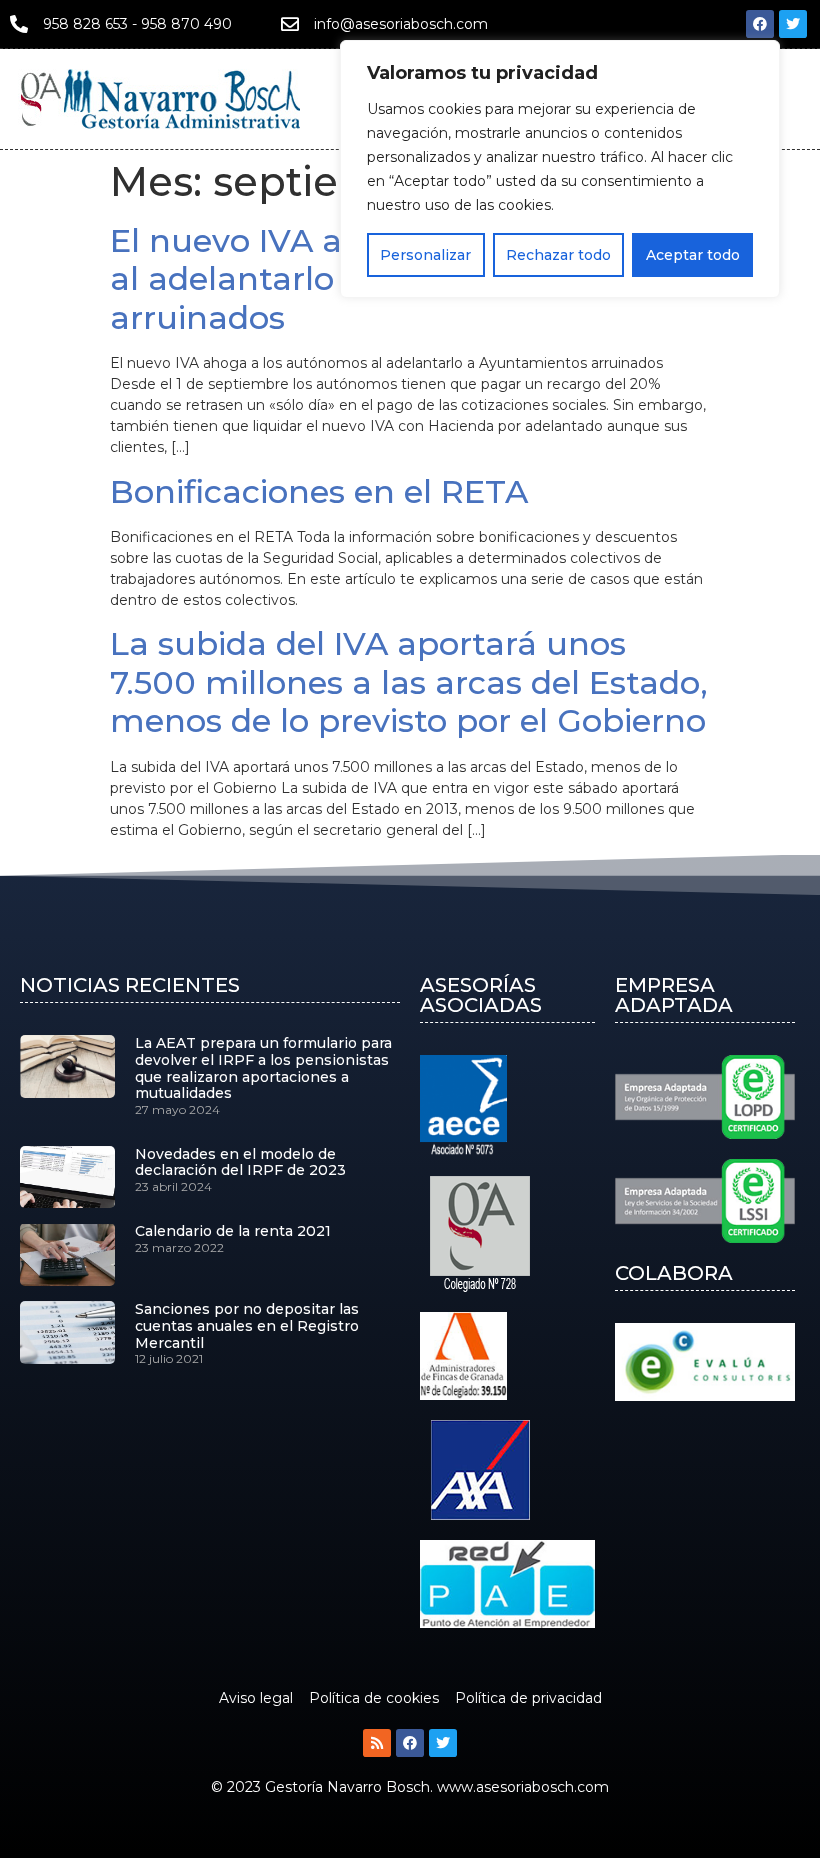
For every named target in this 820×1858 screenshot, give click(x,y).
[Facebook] (760, 24)
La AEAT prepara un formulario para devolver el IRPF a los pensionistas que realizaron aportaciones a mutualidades (263, 1068)
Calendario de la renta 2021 (233, 1231)
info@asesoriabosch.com (401, 24)
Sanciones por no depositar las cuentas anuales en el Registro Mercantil (247, 1326)
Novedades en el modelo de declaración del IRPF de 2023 (240, 1162)
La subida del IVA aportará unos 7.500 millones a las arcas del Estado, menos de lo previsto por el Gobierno (409, 682)
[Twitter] (793, 24)
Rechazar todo (558, 255)
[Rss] (377, 1743)
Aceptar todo (693, 255)
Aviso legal (256, 1698)
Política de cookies (374, 1698)
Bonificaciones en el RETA (319, 491)
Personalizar (425, 255)
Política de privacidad (528, 1698)
